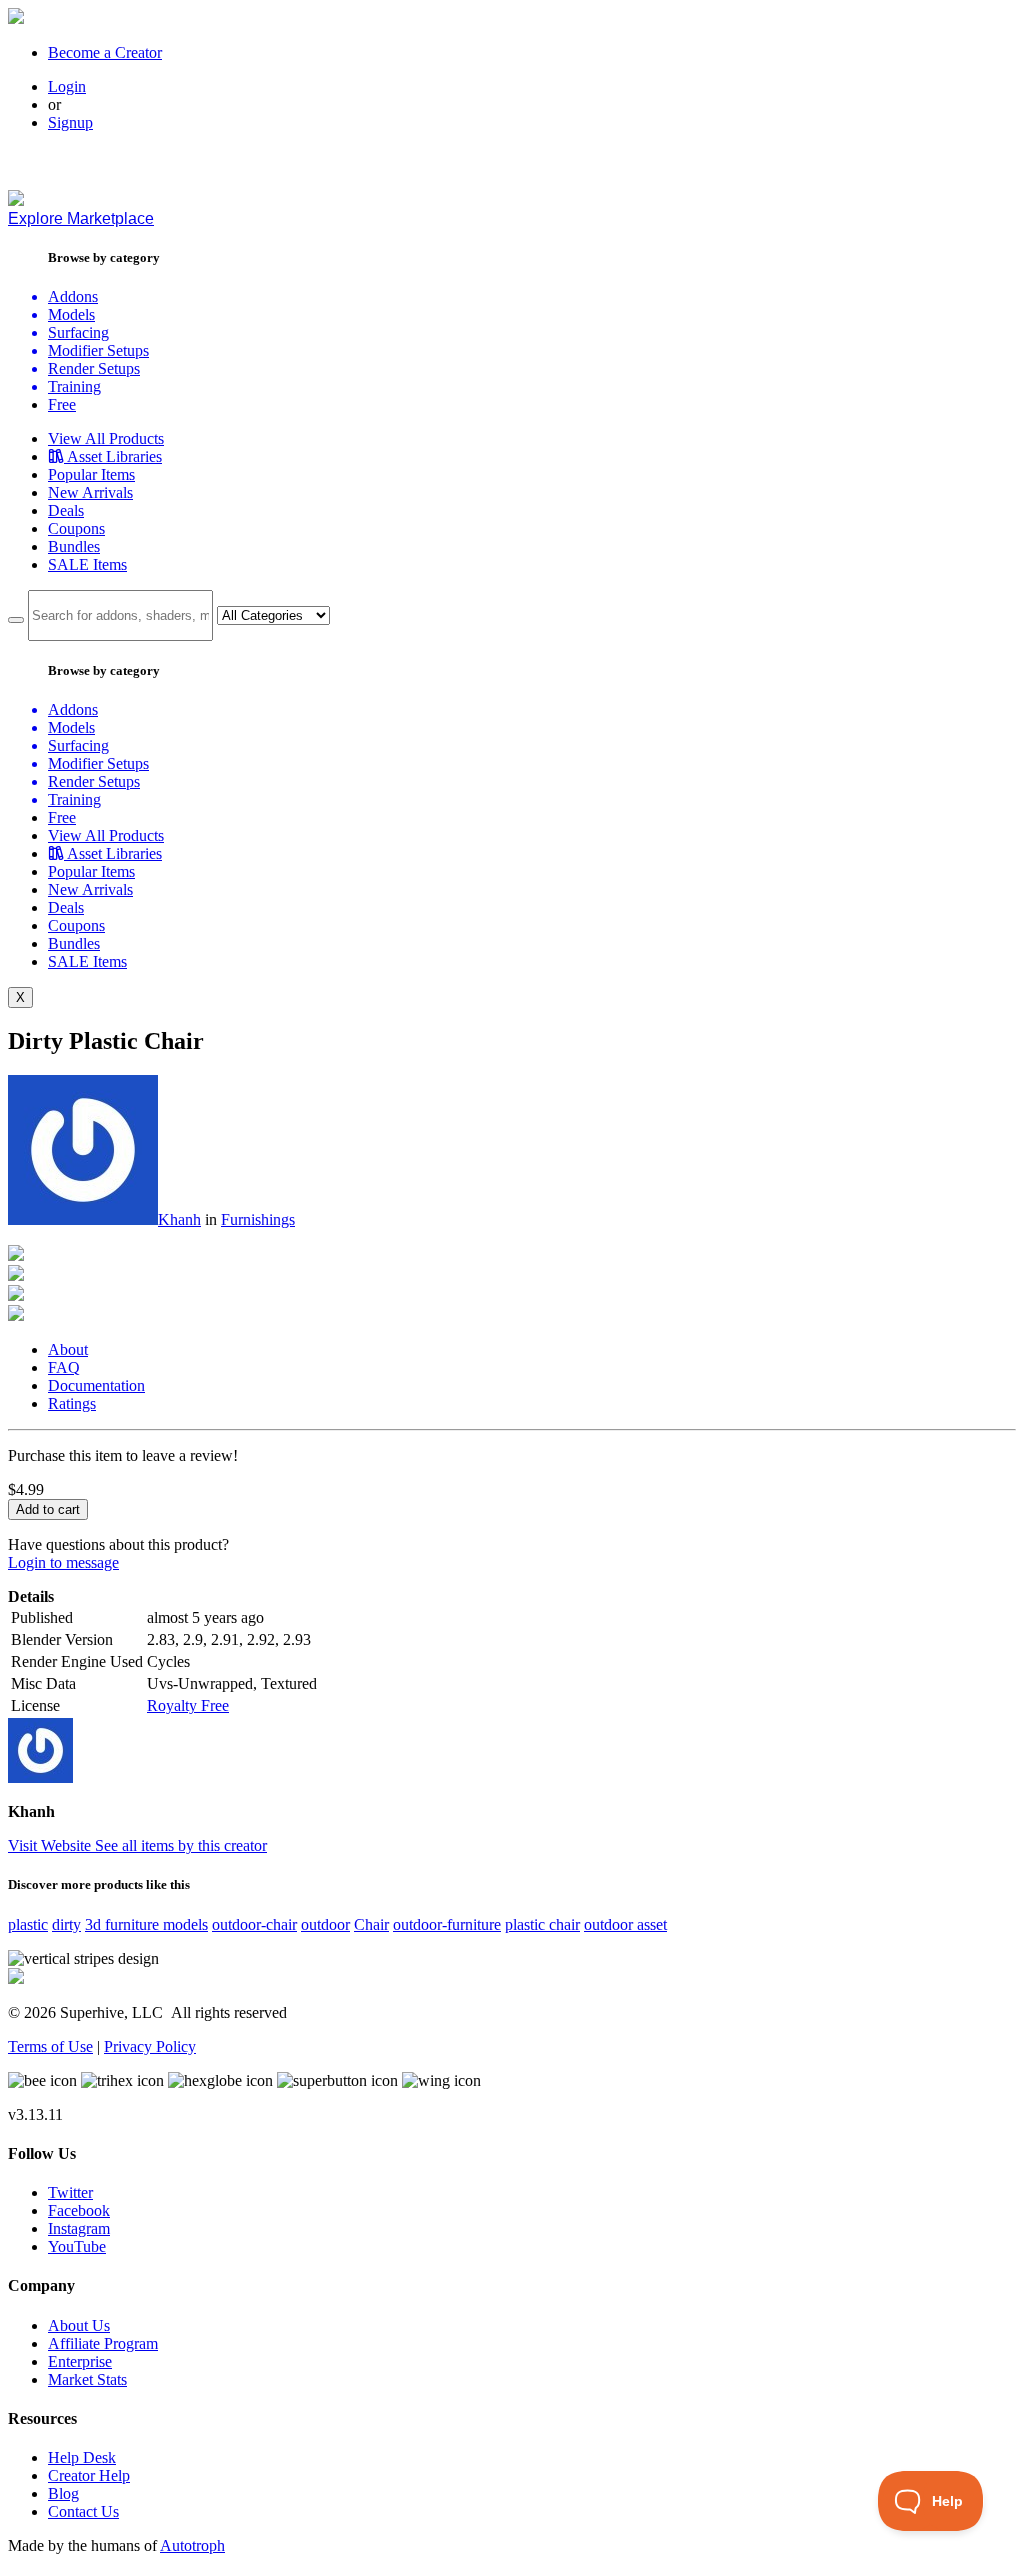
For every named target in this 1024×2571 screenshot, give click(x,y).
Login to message (63, 1562)
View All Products (106, 438)
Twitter (70, 2192)
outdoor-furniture (447, 1924)
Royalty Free (188, 1705)
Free (62, 404)
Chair (371, 1924)
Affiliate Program (103, 2343)
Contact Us (83, 2511)
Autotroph (192, 2545)
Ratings (72, 1403)
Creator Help (89, 2475)
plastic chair (542, 1924)
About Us (79, 2325)
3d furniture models (146, 1924)
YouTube (77, 2246)
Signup (70, 122)
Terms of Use (50, 2046)
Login (67, 86)
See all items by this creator (181, 1845)
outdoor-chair (254, 1924)
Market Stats (87, 2379)
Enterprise (80, 2361)
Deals (66, 510)
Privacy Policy (150, 2046)
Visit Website (51, 1845)
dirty (66, 1924)
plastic (28, 1924)
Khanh (179, 1219)
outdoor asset (625, 1924)
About (68, 1349)
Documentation (96, 1385)
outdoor (325, 1924)
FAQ (64, 1367)
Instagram (79, 2228)
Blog (63, 2493)
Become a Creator (105, 52)
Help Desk (82, 2457)
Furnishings (258, 1219)
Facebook (79, 2210)
